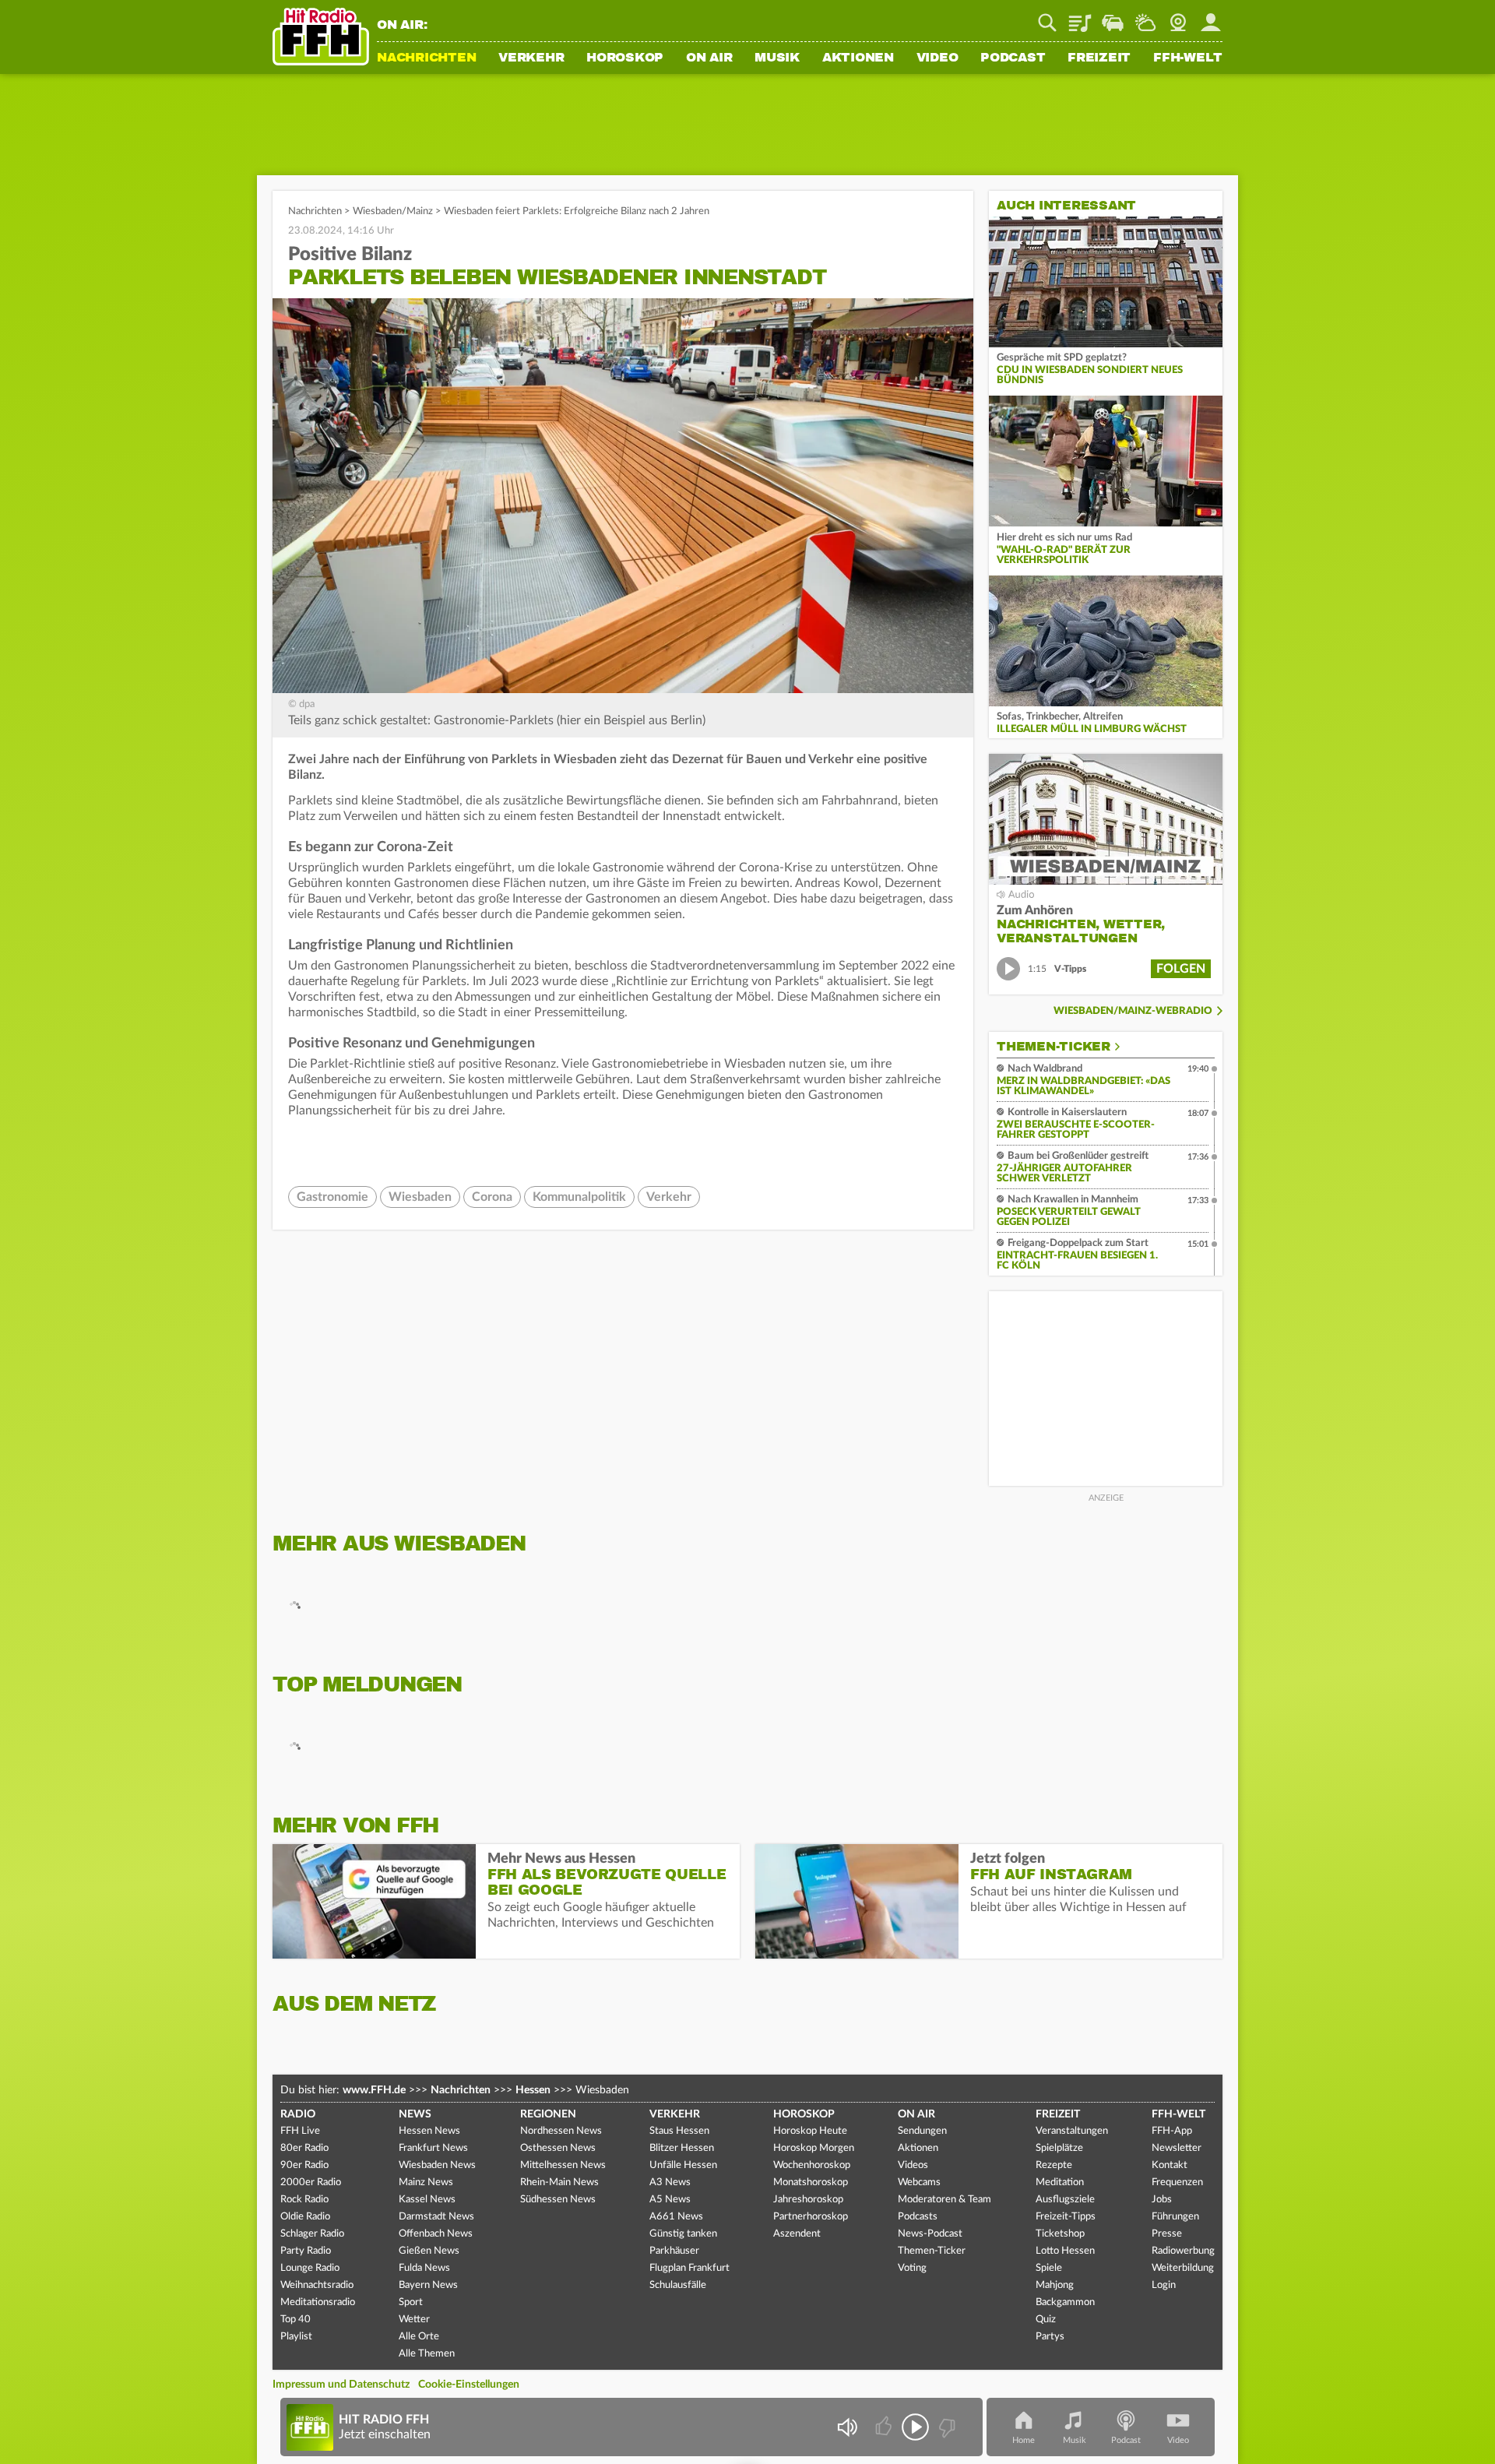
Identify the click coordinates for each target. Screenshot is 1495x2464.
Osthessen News (558, 2148)
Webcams (919, 2182)
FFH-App (1172, 2131)
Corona (492, 1197)
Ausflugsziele (1065, 2200)
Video (937, 58)
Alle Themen (427, 2354)
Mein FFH (1211, 17)
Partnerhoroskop (811, 2217)
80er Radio (304, 2148)
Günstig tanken (683, 2234)
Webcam (1178, 17)
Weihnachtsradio (317, 2285)
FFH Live (300, 2131)
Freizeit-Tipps (1066, 2217)
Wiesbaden (420, 1197)
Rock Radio (304, 2200)
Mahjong (1055, 2285)
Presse (1167, 2234)
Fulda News (424, 2268)
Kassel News (427, 2200)
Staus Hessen (679, 2131)
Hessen (533, 2090)
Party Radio (306, 2251)
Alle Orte (419, 2337)
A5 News (670, 2200)
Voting (912, 2268)
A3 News (670, 2182)
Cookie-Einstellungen (469, 2385)
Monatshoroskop (811, 2182)
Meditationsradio (318, 2302)
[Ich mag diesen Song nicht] (946, 2427)
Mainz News (426, 2182)
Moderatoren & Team (944, 2200)
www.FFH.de (374, 2090)
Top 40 (295, 2320)
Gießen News (429, 2251)
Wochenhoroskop (812, 2165)
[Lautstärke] (847, 2427)
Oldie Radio (305, 2217)
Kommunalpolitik (579, 1197)
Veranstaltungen (1072, 2131)
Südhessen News (558, 2200)
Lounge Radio (310, 2268)
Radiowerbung (1183, 2251)
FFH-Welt (1188, 58)
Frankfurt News (433, 2148)
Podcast (1013, 58)
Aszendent (797, 2234)
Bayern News (428, 2285)
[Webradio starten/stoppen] (915, 2427)
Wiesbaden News (437, 2165)
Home (1024, 2440)
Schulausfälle (678, 2285)
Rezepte (1054, 2165)
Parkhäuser (674, 2251)
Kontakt (1170, 2165)
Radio (298, 2114)
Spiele (1049, 2268)
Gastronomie (332, 1197)
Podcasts (918, 2217)
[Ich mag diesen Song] (885, 2427)
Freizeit (1099, 58)
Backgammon (1065, 2302)
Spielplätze (1059, 2148)
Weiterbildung (1183, 2268)
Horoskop (625, 58)
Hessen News (429, 2131)
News (415, 2114)
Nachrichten (426, 58)
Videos (913, 2165)
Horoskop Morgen (814, 2148)
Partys (1050, 2337)
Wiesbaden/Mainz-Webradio (1133, 1011)
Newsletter (1177, 2148)
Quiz (1046, 2320)
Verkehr (531, 58)
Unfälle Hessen (683, 2165)
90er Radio (304, 2165)
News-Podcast (930, 2234)
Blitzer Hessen (682, 2148)
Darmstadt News (436, 2217)
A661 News (676, 2217)
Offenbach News (436, 2234)
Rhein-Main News (559, 2182)
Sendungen (922, 2131)
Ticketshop (1060, 2234)
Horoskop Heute (810, 2131)
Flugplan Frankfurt (689, 2268)
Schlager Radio (312, 2234)
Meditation (1060, 2182)
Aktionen (858, 58)
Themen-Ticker (1054, 1047)
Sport (411, 2302)
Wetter (1145, 17)
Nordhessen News (561, 2131)
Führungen (1175, 2217)
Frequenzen (1177, 2182)
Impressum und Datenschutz (341, 2385)
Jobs (1162, 2200)
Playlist (1080, 17)
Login (1164, 2285)
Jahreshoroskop (808, 2200)
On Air (709, 58)
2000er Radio (311, 2182)
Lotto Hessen (1065, 2251)
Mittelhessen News (563, 2165)
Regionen (548, 2114)
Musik (777, 58)
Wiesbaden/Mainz (393, 211)
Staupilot (1113, 17)
